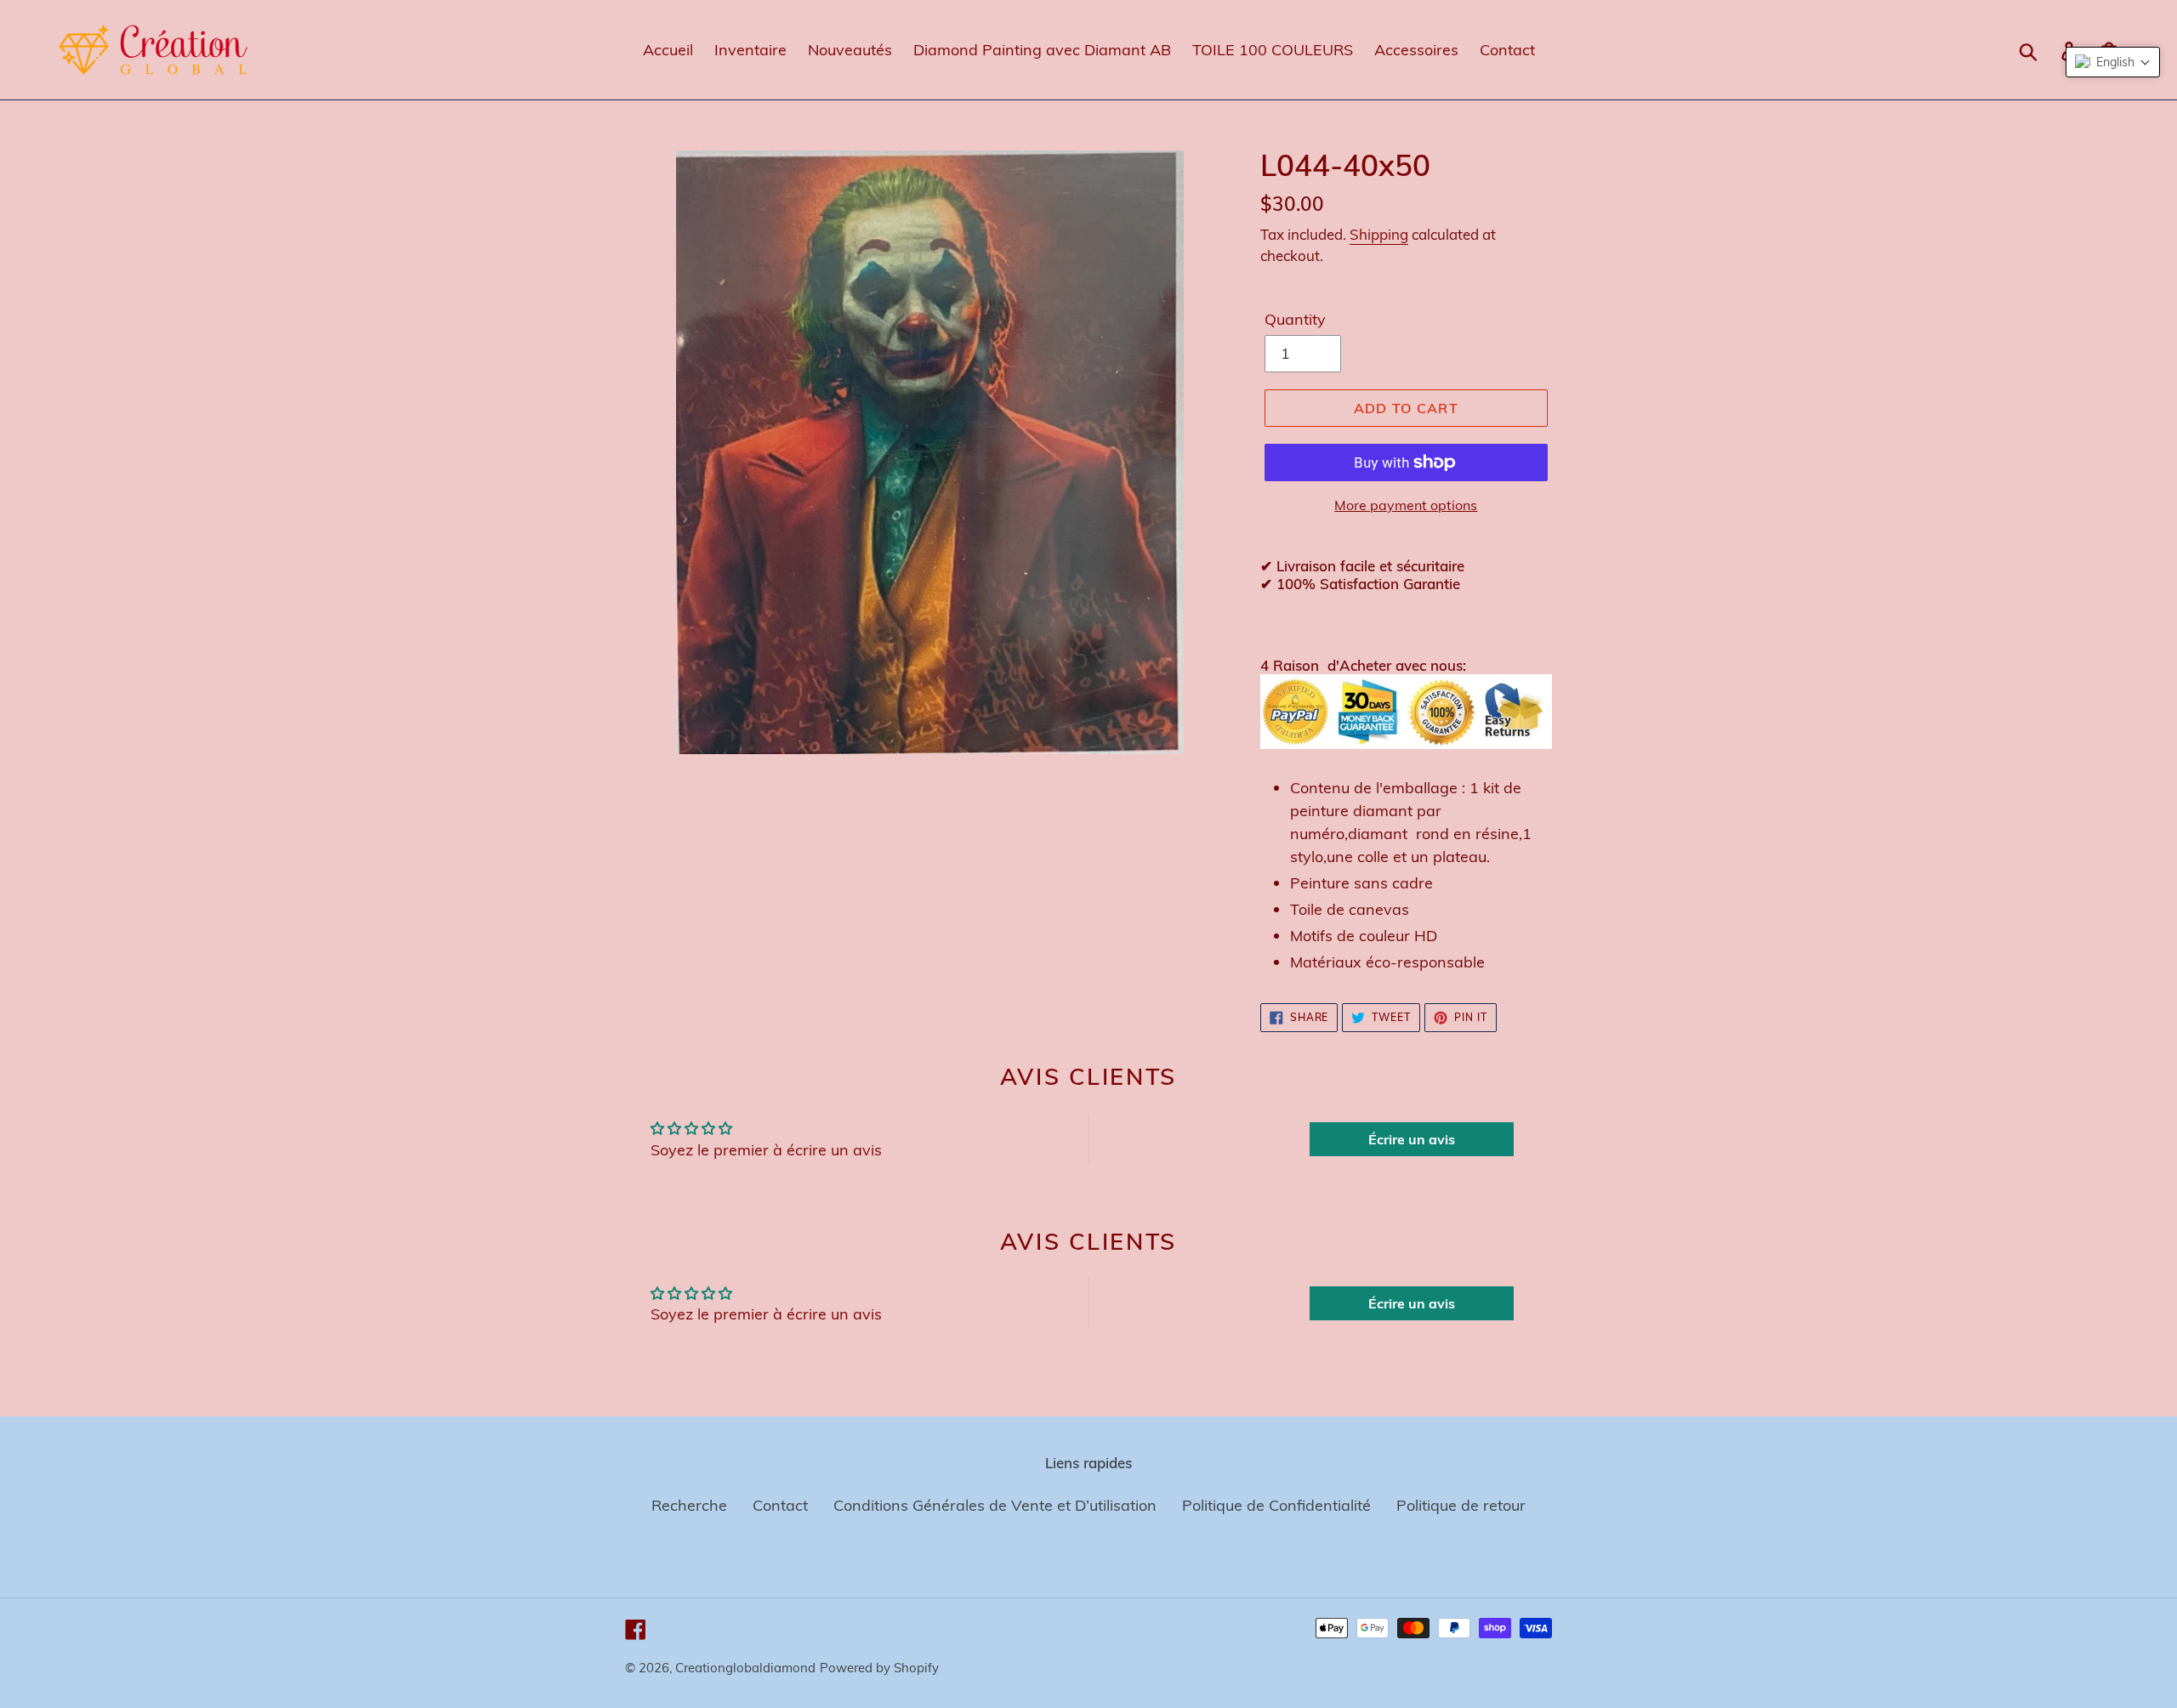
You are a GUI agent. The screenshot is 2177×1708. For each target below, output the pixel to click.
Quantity (1295, 319)
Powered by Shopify (879, 1668)
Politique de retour (1461, 1505)
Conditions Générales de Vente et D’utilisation (995, 1505)
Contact (780, 1505)
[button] (2113, 62)
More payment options (1406, 505)
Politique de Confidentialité (1276, 1505)
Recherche (689, 1505)
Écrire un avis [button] (1412, 1139)
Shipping (1379, 234)
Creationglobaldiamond (745, 1668)
